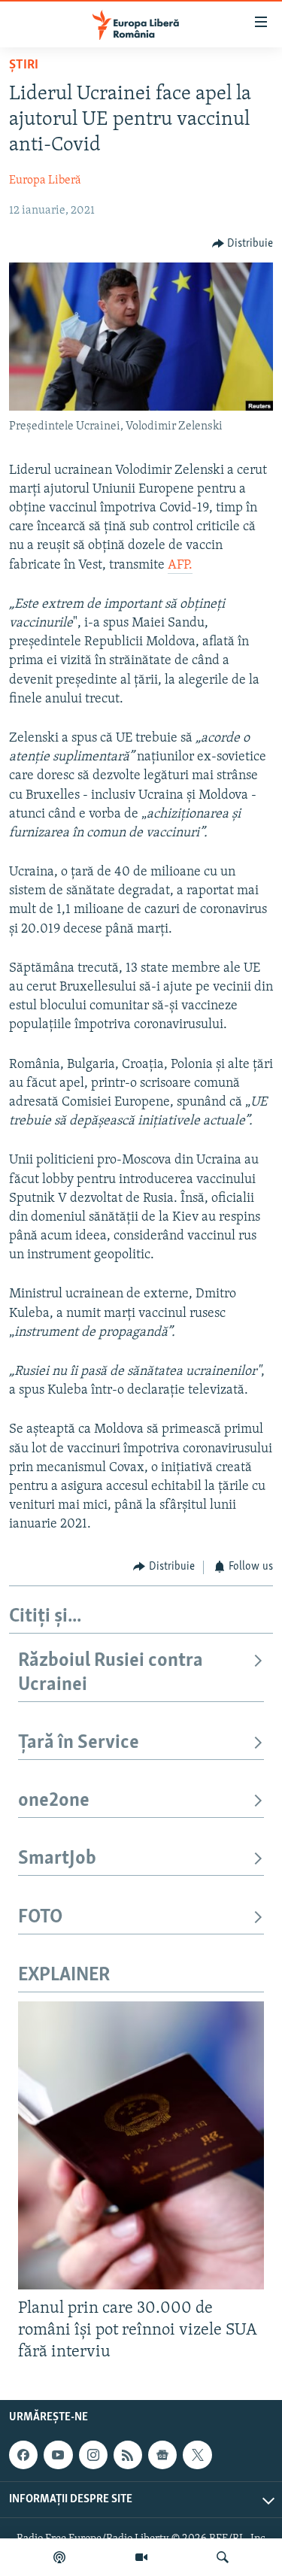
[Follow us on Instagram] (93, 2455)
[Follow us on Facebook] (23, 2455)
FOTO (40, 1918)
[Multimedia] (141, 2557)
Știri (24, 65)
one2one (54, 1801)
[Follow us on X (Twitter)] (197, 2455)
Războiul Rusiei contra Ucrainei (111, 1673)
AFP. (180, 566)
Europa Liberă (45, 181)
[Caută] (223, 2557)
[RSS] (128, 2455)
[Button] (243, 244)
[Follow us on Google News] (162, 2455)
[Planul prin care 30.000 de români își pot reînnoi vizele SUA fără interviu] (141, 2145)
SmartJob (57, 1859)
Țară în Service (79, 1743)
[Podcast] (59, 2557)
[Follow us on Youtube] (58, 2455)
